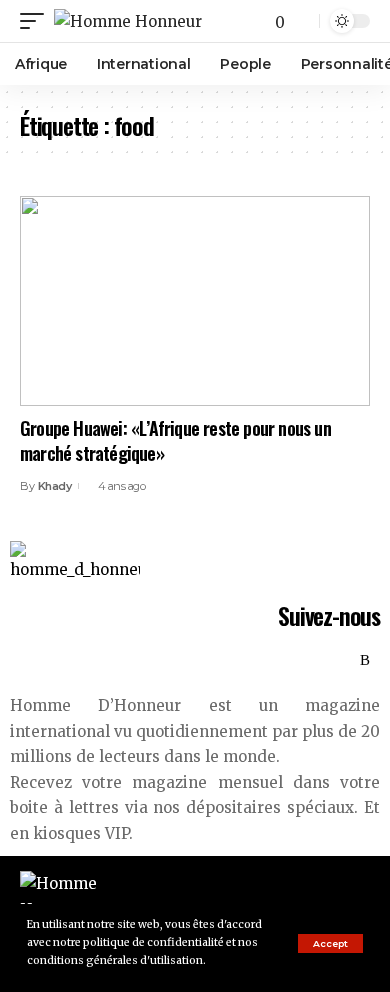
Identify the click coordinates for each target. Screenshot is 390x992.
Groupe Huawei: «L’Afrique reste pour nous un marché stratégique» (175, 440)
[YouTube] (322, 661)
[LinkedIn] (344, 661)
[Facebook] (278, 661)
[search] (302, 21)
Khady (55, 486)
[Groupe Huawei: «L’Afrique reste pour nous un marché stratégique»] (195, 301)
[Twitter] (300, 661)
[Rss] (365, 661)
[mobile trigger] (37, 21)
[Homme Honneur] (128, 21)
